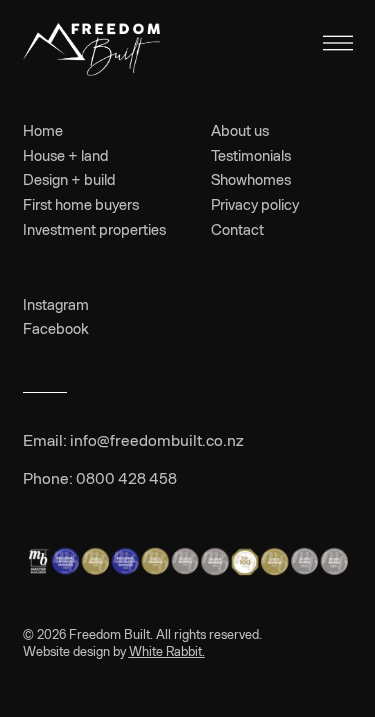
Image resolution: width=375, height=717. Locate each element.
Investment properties (94, 229)
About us (240, 130)
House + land (66, 155)
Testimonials (251, 155)
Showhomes (251, 179)
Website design (66, 651)
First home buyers (81, 204)
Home (43, 130)
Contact (237, 229)
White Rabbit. (167, 651)
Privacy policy (255, 204)
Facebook (56, 328)
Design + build (69, 179)
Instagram (56, 304)
